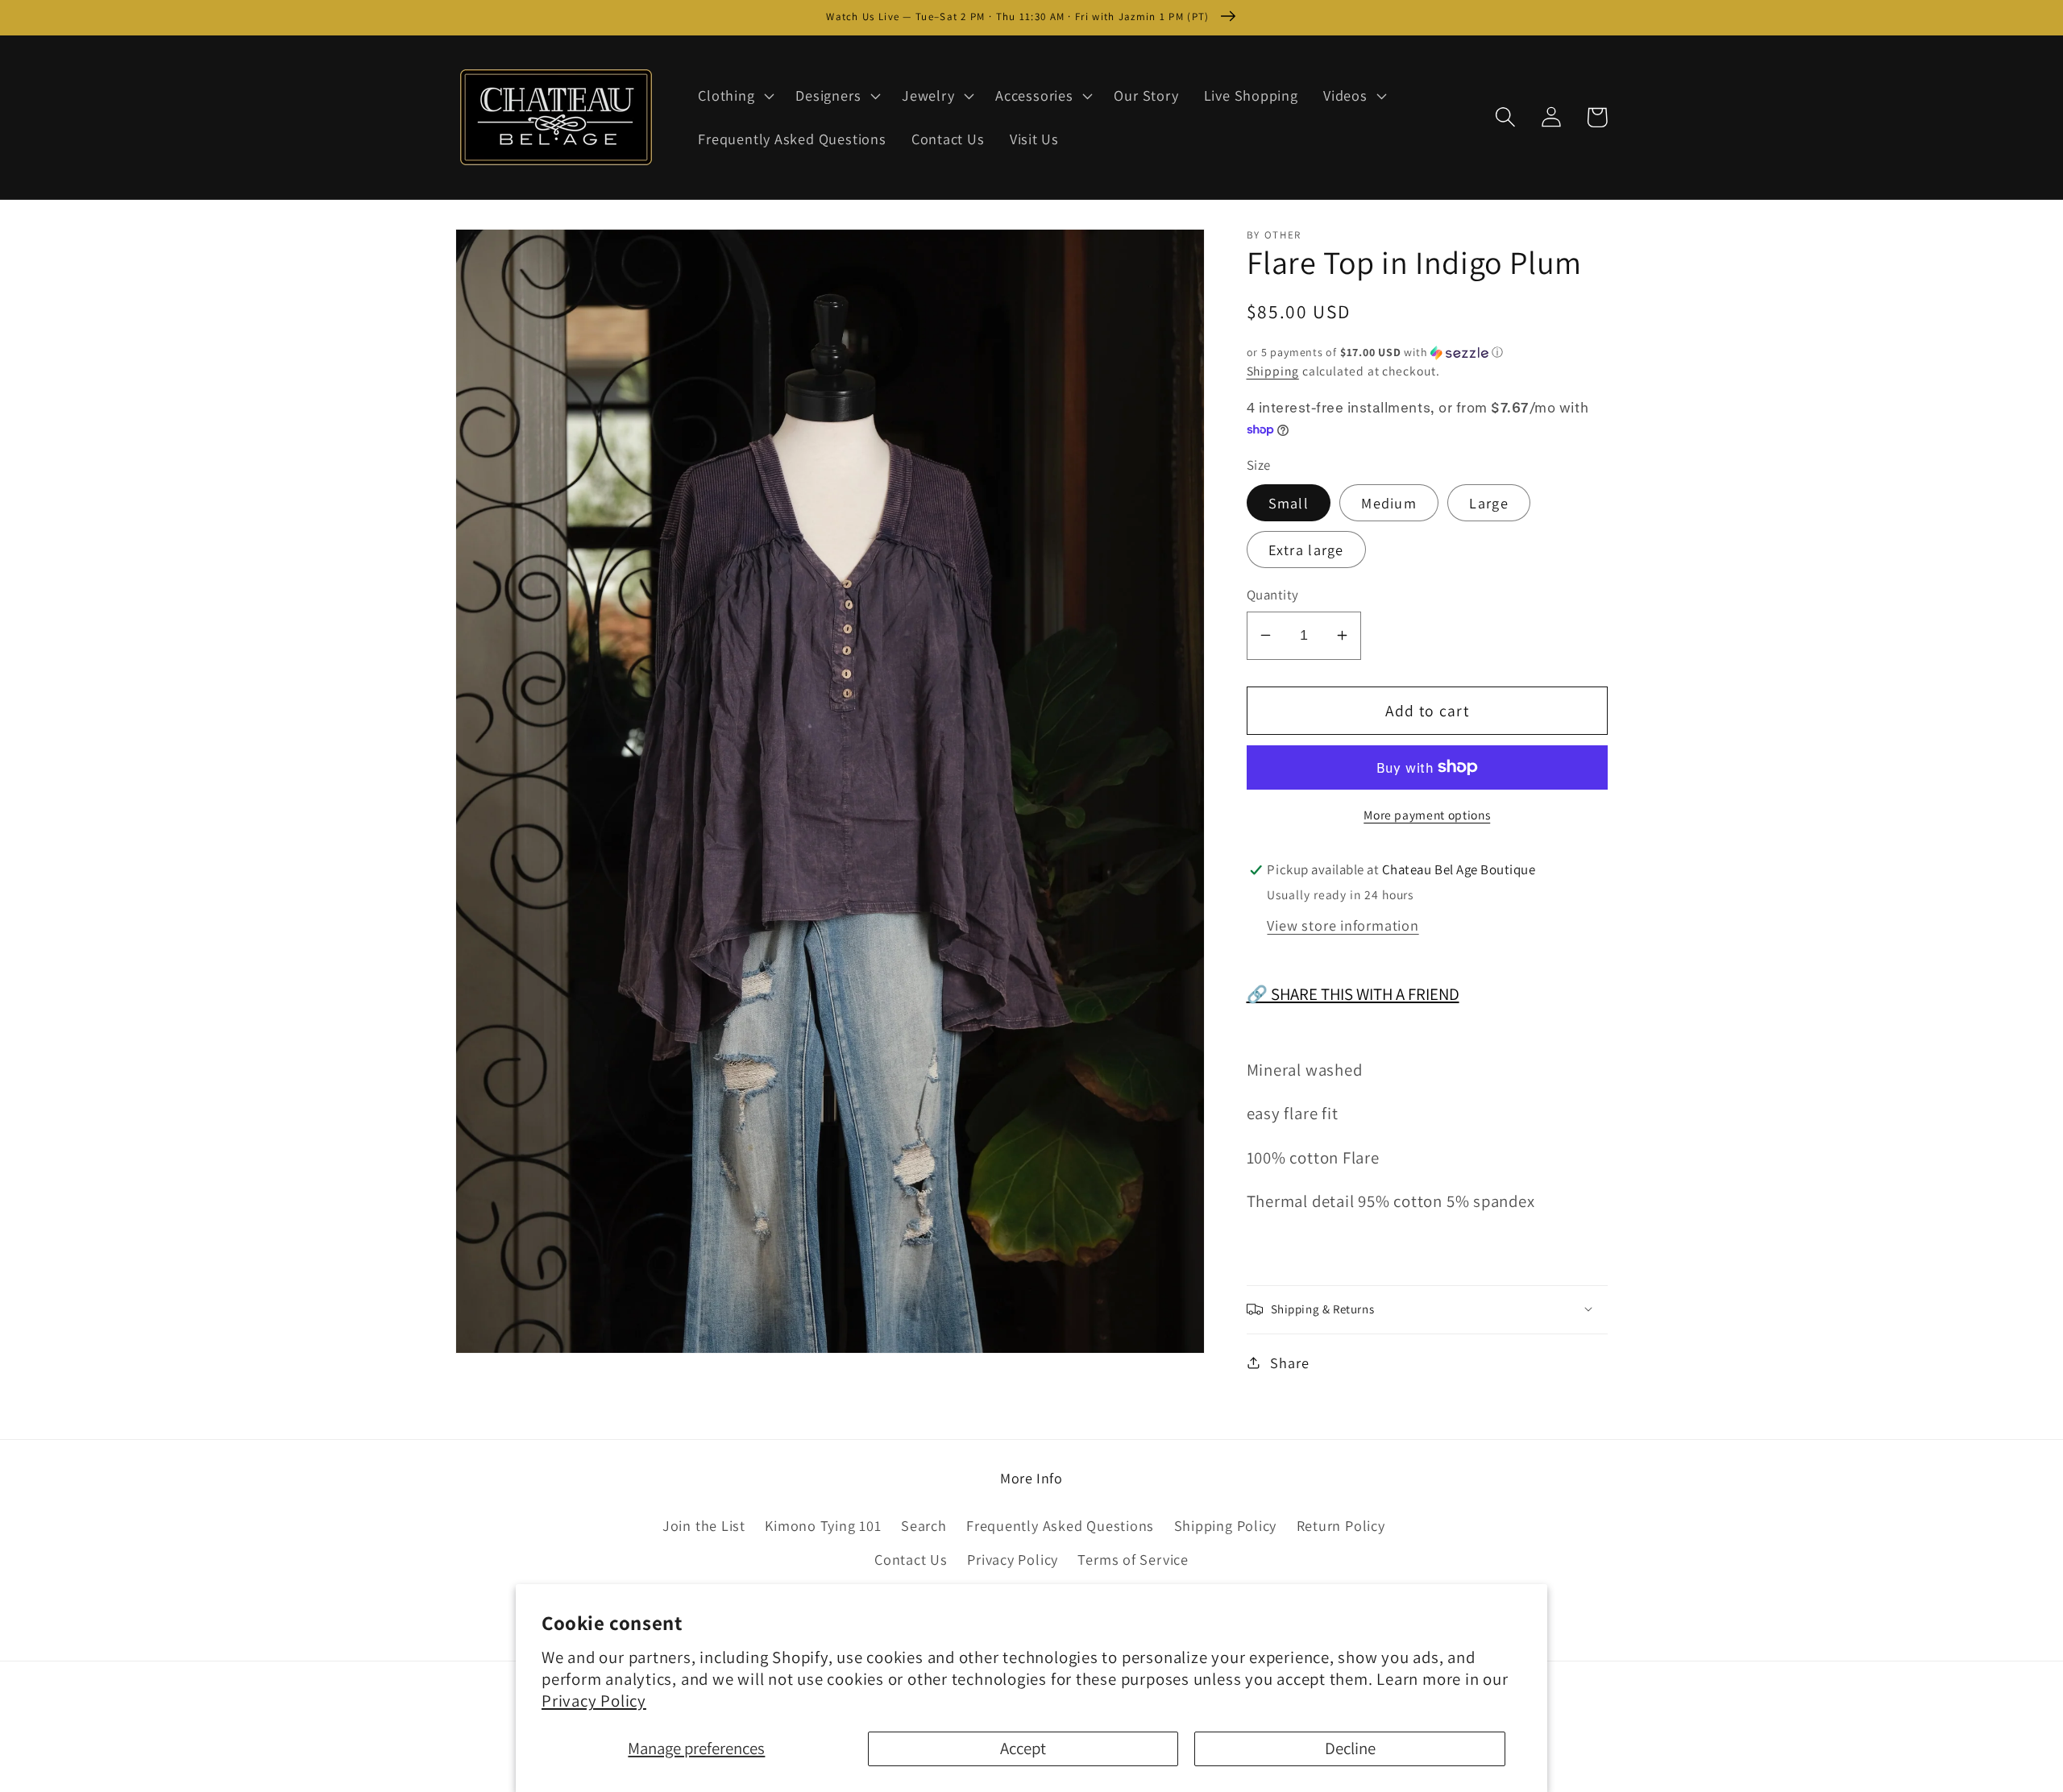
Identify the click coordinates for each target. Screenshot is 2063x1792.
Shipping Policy (1226, 1525)
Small (1289, 503)
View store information (1343, 925)
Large (1489, 503)
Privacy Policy (594, 1701)
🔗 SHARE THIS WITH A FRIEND (1353, 994)
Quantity (1273, 595)
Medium (1389, 503)
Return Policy (1341, 1525)
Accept (1023, 1748)
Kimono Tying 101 (823, 1525)
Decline (1350, 1748)
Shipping (1273, 371)
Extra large (1306, 550)
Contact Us (911, 1559)
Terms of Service (1133, 1559)
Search (924, 1525)
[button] (735, 96)
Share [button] (1289, 1362)
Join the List (704, 1525)
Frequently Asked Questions (1060, 1525)
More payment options (1427, 814)
